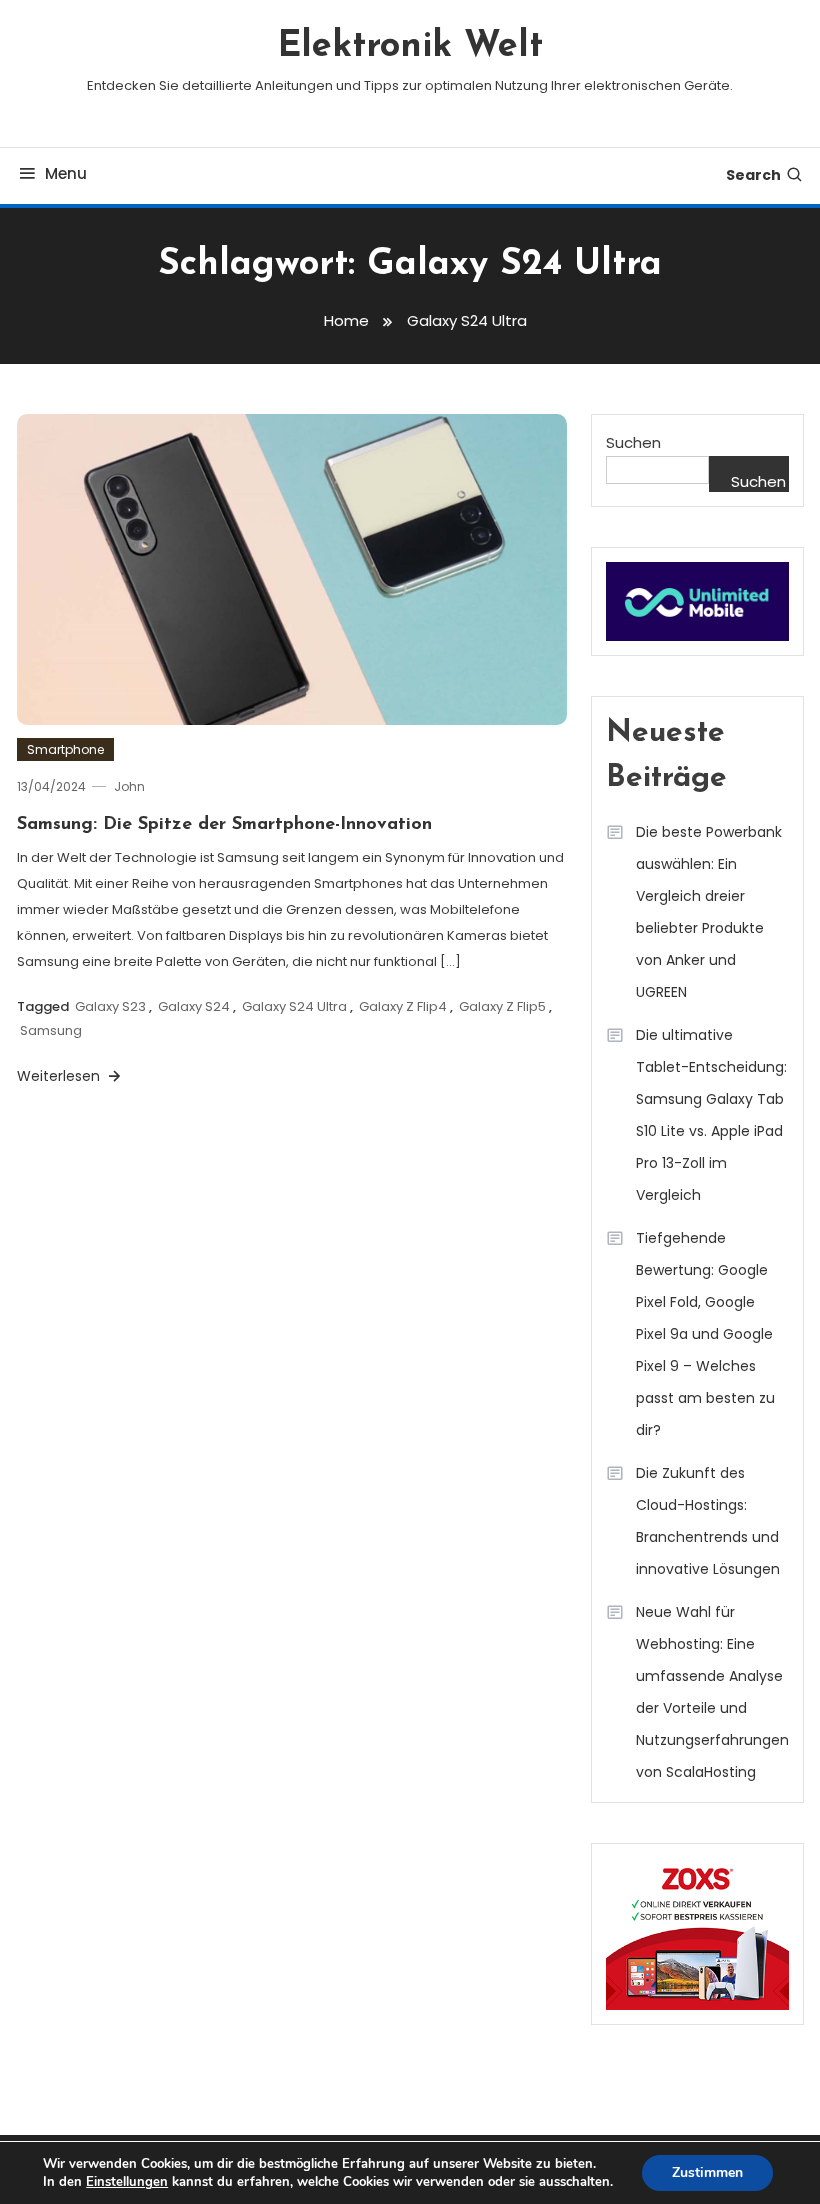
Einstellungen (127, 2182)
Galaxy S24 (194, 1006)
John (129, 786)
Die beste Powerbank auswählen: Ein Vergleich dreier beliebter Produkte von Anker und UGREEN (709, 912)
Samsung (51, 1030)
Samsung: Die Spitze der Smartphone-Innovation (224, 825)
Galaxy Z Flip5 (502, 1006)
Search (753, 175)
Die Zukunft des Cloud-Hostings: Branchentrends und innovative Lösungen (708, 1521)
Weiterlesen (60, 1076)
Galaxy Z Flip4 (403, 1006)
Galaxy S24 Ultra (294, 1006)
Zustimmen (707, 2172)
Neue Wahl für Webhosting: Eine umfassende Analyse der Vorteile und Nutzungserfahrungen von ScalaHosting (712, 1692)
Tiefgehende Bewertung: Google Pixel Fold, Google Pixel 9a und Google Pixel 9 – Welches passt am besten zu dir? (705, 1334)
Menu (66, 173)
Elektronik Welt (410, 47)
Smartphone (65, 749)
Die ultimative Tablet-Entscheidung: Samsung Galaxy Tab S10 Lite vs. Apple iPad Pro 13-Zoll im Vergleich (711, 1115)
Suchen (633, 442)
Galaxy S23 (110, 1006)
